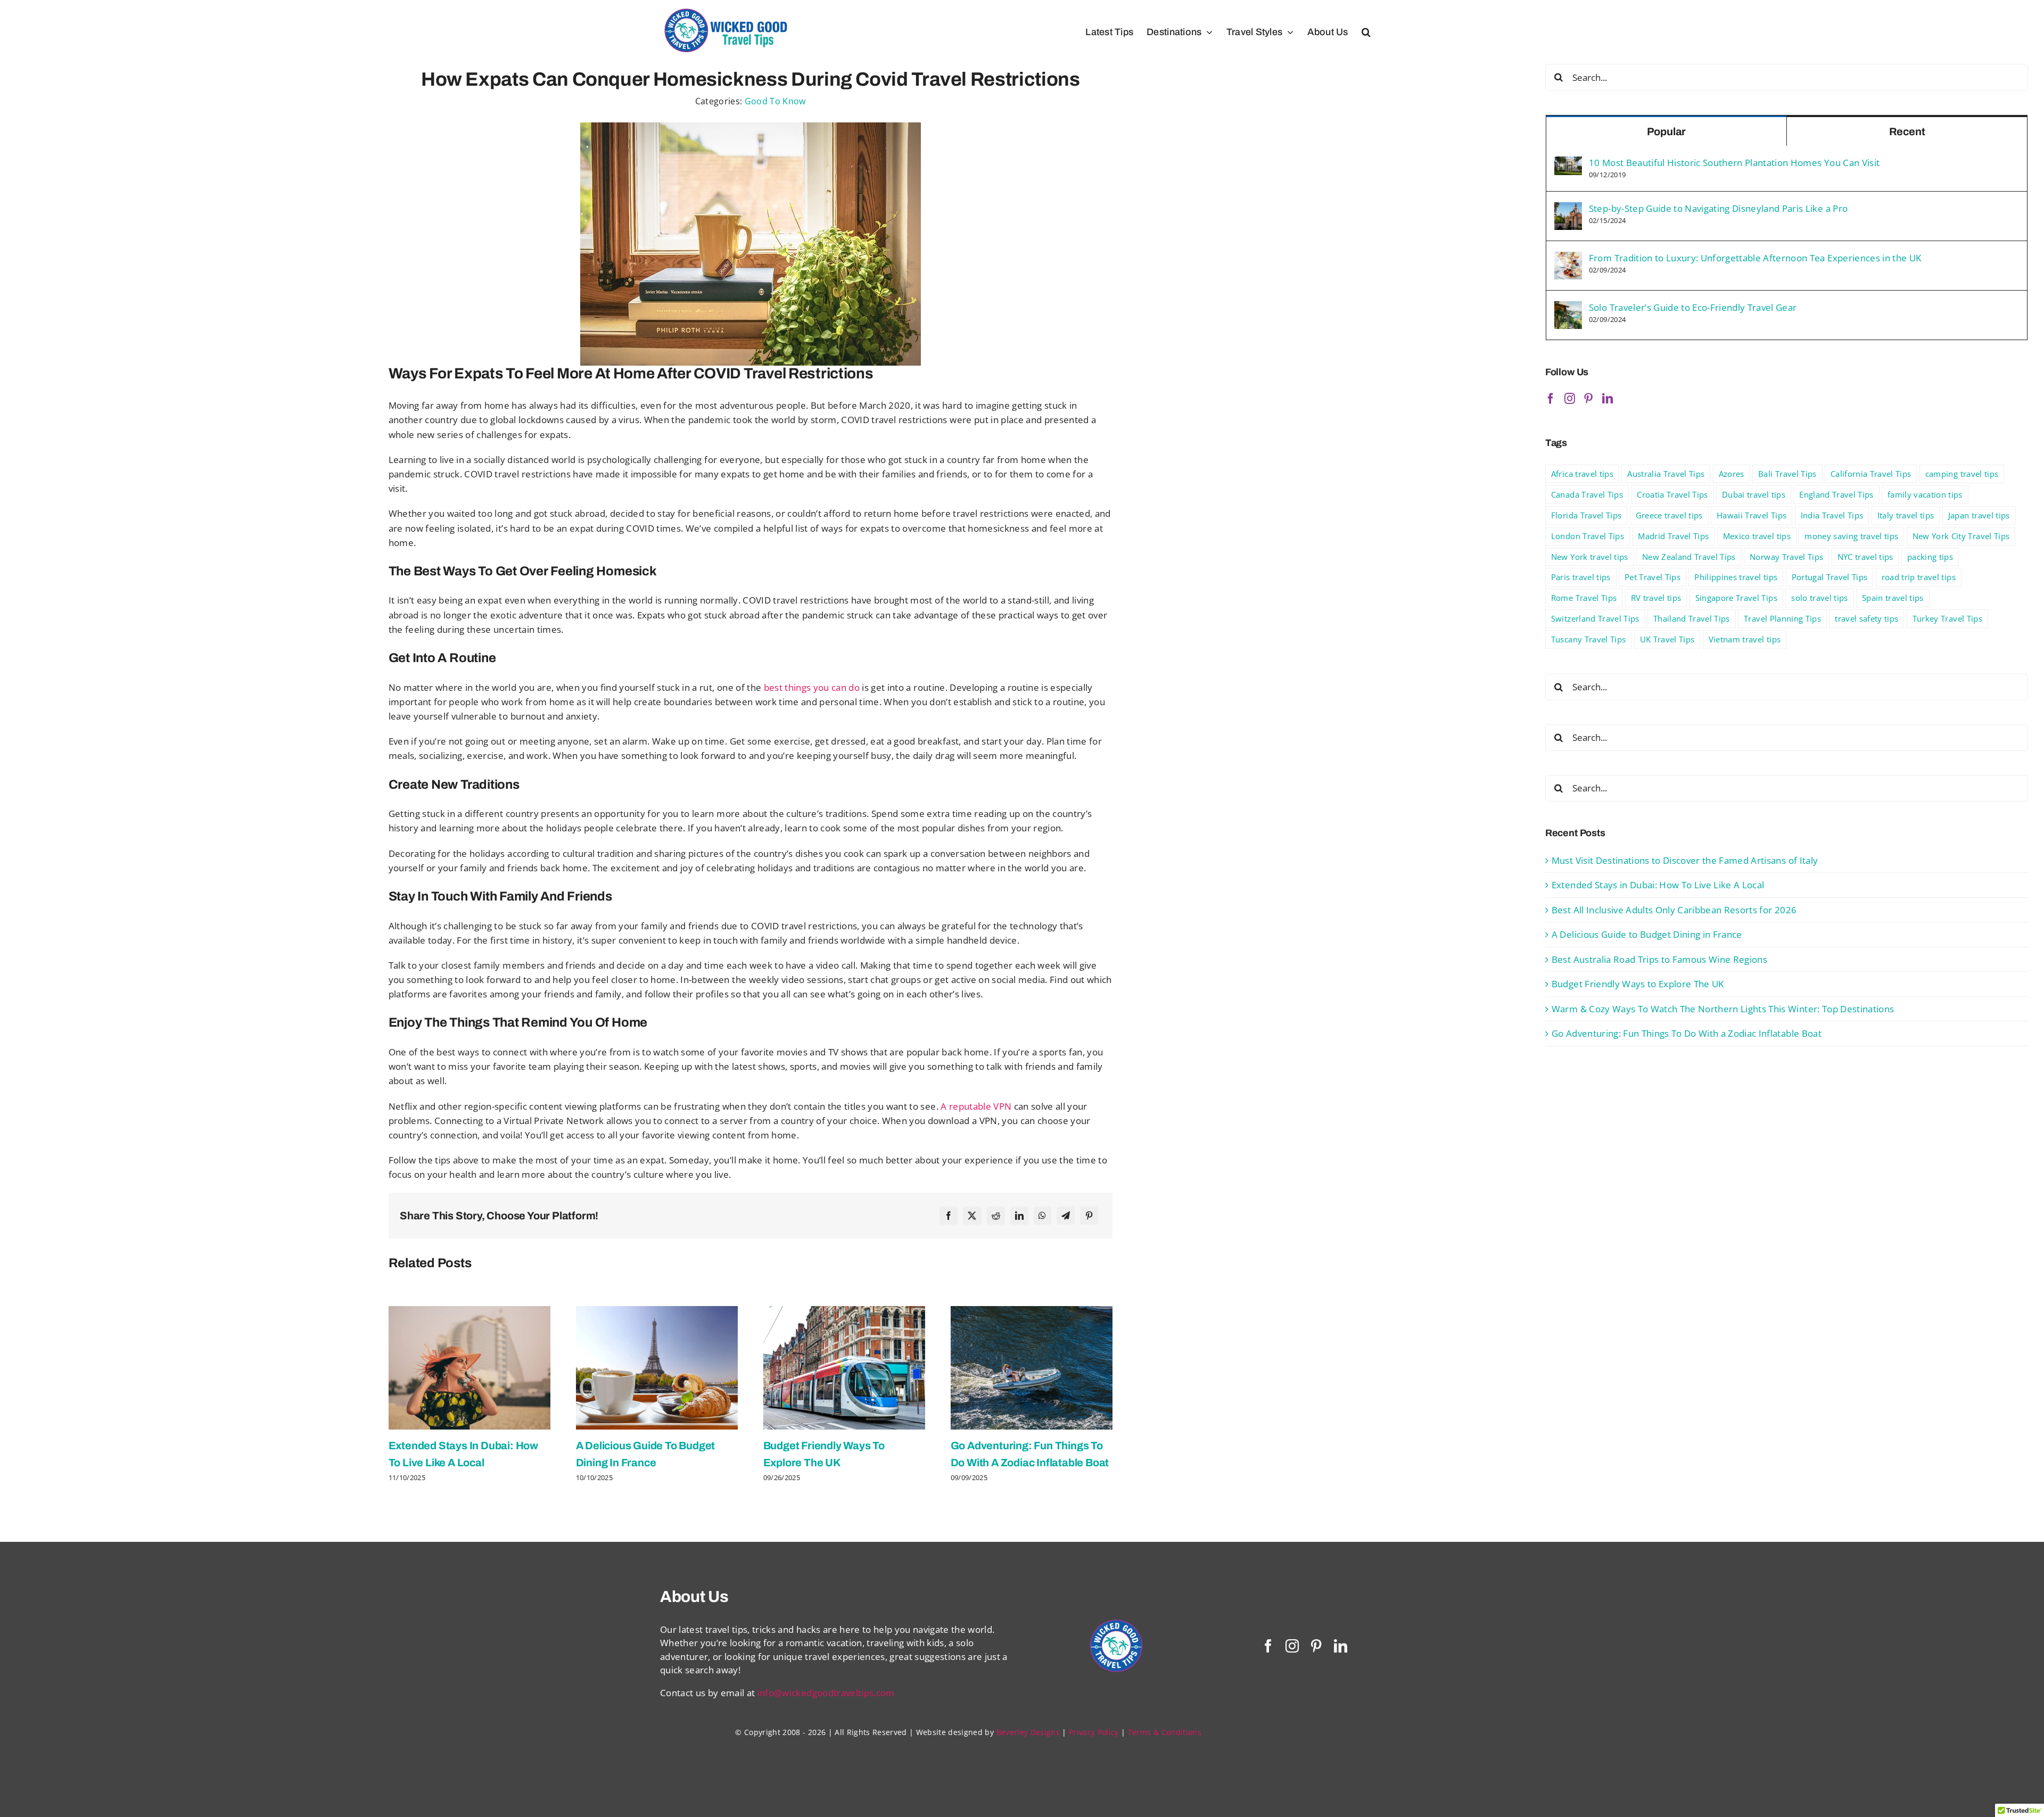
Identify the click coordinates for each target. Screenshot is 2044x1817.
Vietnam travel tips (1745, 639)
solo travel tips (1819, 598)
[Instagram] (1570, 399)
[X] (972, 1216)
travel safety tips (1866, 618)
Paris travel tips (1581, 577)
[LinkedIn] (1019, 1216)
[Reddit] (996, 1216)
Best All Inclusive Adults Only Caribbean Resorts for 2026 (1674, 910)
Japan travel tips (1979, 515)
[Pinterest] (1089, 1216)
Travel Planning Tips (1782, 618)
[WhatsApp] (1042, 1216)
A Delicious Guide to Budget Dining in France (1647, 934)
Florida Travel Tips (1586, 515)
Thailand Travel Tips (1692, 618)
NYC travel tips (1865, 557)
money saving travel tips (1851, 536)
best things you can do (812, 687)
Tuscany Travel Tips (1588, 639)
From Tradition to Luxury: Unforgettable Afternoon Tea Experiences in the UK (1755, 258)
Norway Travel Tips (1786, 557)
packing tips (1930, 557)
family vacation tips (1925, 494)
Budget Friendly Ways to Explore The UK (1638, 984)
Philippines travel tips (1736, 577)
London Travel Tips (1588, 536)
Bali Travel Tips (1787, 474)
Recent (1907, 131)
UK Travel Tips (1667, 639)
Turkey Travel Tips (1947, 618)
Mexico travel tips (1757, 536)
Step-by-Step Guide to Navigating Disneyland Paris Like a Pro (1718, 208)
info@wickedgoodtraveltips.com (826, 1693)
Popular (1667, 131)
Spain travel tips (1893, 598)
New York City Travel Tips (1961, 536)
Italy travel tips (1906, 515)
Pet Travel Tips (1652, 577)
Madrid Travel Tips (1673, 536)
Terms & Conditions (1165, 1732)
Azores (1732, 474)
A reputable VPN (976, 1106)
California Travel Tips (1871, 474)
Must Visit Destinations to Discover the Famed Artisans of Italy (1685, 860)
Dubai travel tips (1754, 494)
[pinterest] (1316, 1646)
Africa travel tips (1582, 474)
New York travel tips (1590, 557)
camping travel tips (1962, 474)
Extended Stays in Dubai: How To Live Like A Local (1658, 885)
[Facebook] (949, 1216)
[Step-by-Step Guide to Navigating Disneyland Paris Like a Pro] (1568, 209)
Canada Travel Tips (1587, 494)
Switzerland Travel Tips (1595, 618)
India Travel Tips (1832, 515)
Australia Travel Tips (1666, 474)
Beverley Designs (1028, 1732)
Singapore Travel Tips (1736, 598)
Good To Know (775, 101)
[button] (1366, 32)
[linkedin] (1341, 1646)
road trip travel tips (1919, 577)
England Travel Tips (1836, 494)
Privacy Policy (1094, 1732)
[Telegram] (1066, 1216)
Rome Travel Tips (1584, 598)
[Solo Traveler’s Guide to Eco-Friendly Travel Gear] (1568, 308)
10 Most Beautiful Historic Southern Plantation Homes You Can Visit (1734, 163)
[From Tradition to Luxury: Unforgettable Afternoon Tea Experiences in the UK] (1568, 258)
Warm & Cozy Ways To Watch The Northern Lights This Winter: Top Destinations (1723, 1009)
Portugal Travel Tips (1830, 577)
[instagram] (1292, 1646)
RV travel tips (1656, 598)
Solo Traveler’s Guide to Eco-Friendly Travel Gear (1693, 307)
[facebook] (1268, 1646)
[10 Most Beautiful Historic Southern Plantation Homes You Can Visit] (1568, 163)
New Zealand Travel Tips (1689, 557)
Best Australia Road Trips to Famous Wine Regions (1659, 959)
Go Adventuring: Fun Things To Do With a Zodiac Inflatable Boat (1687, 1033)
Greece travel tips (1669, 515)
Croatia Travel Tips (1672, 494)
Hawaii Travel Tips (1752, 515)
